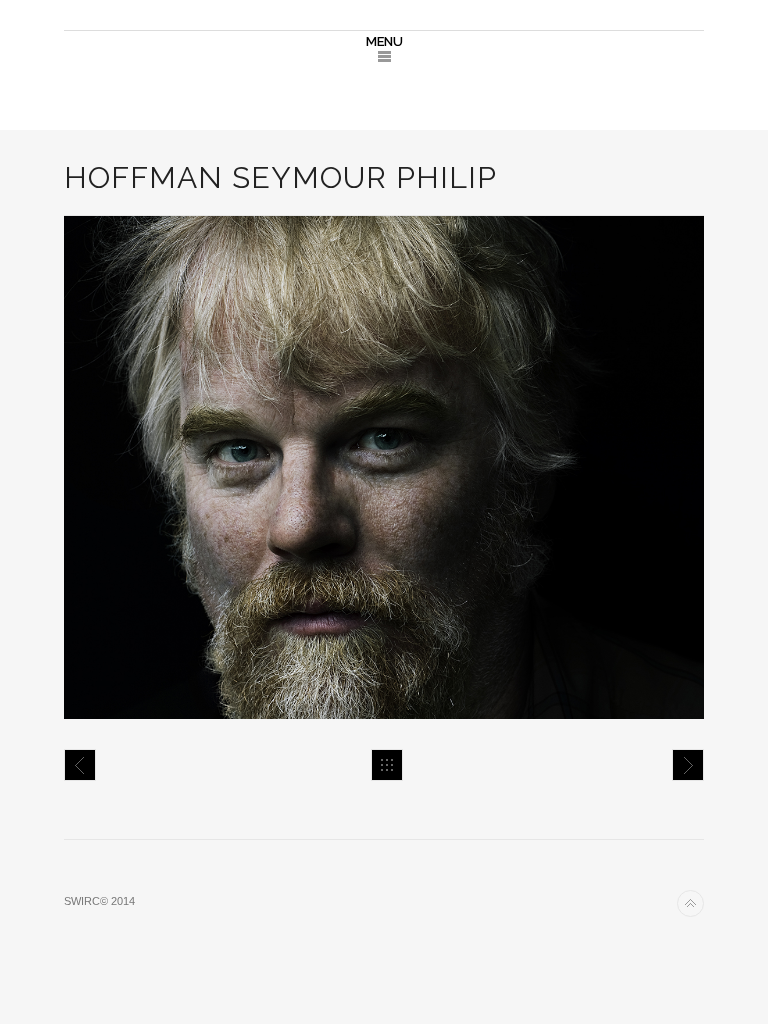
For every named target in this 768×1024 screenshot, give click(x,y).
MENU (384, 41)
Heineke (80, 765)
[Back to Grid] (387, 765)
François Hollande (688, 765)
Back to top (690, 903)
